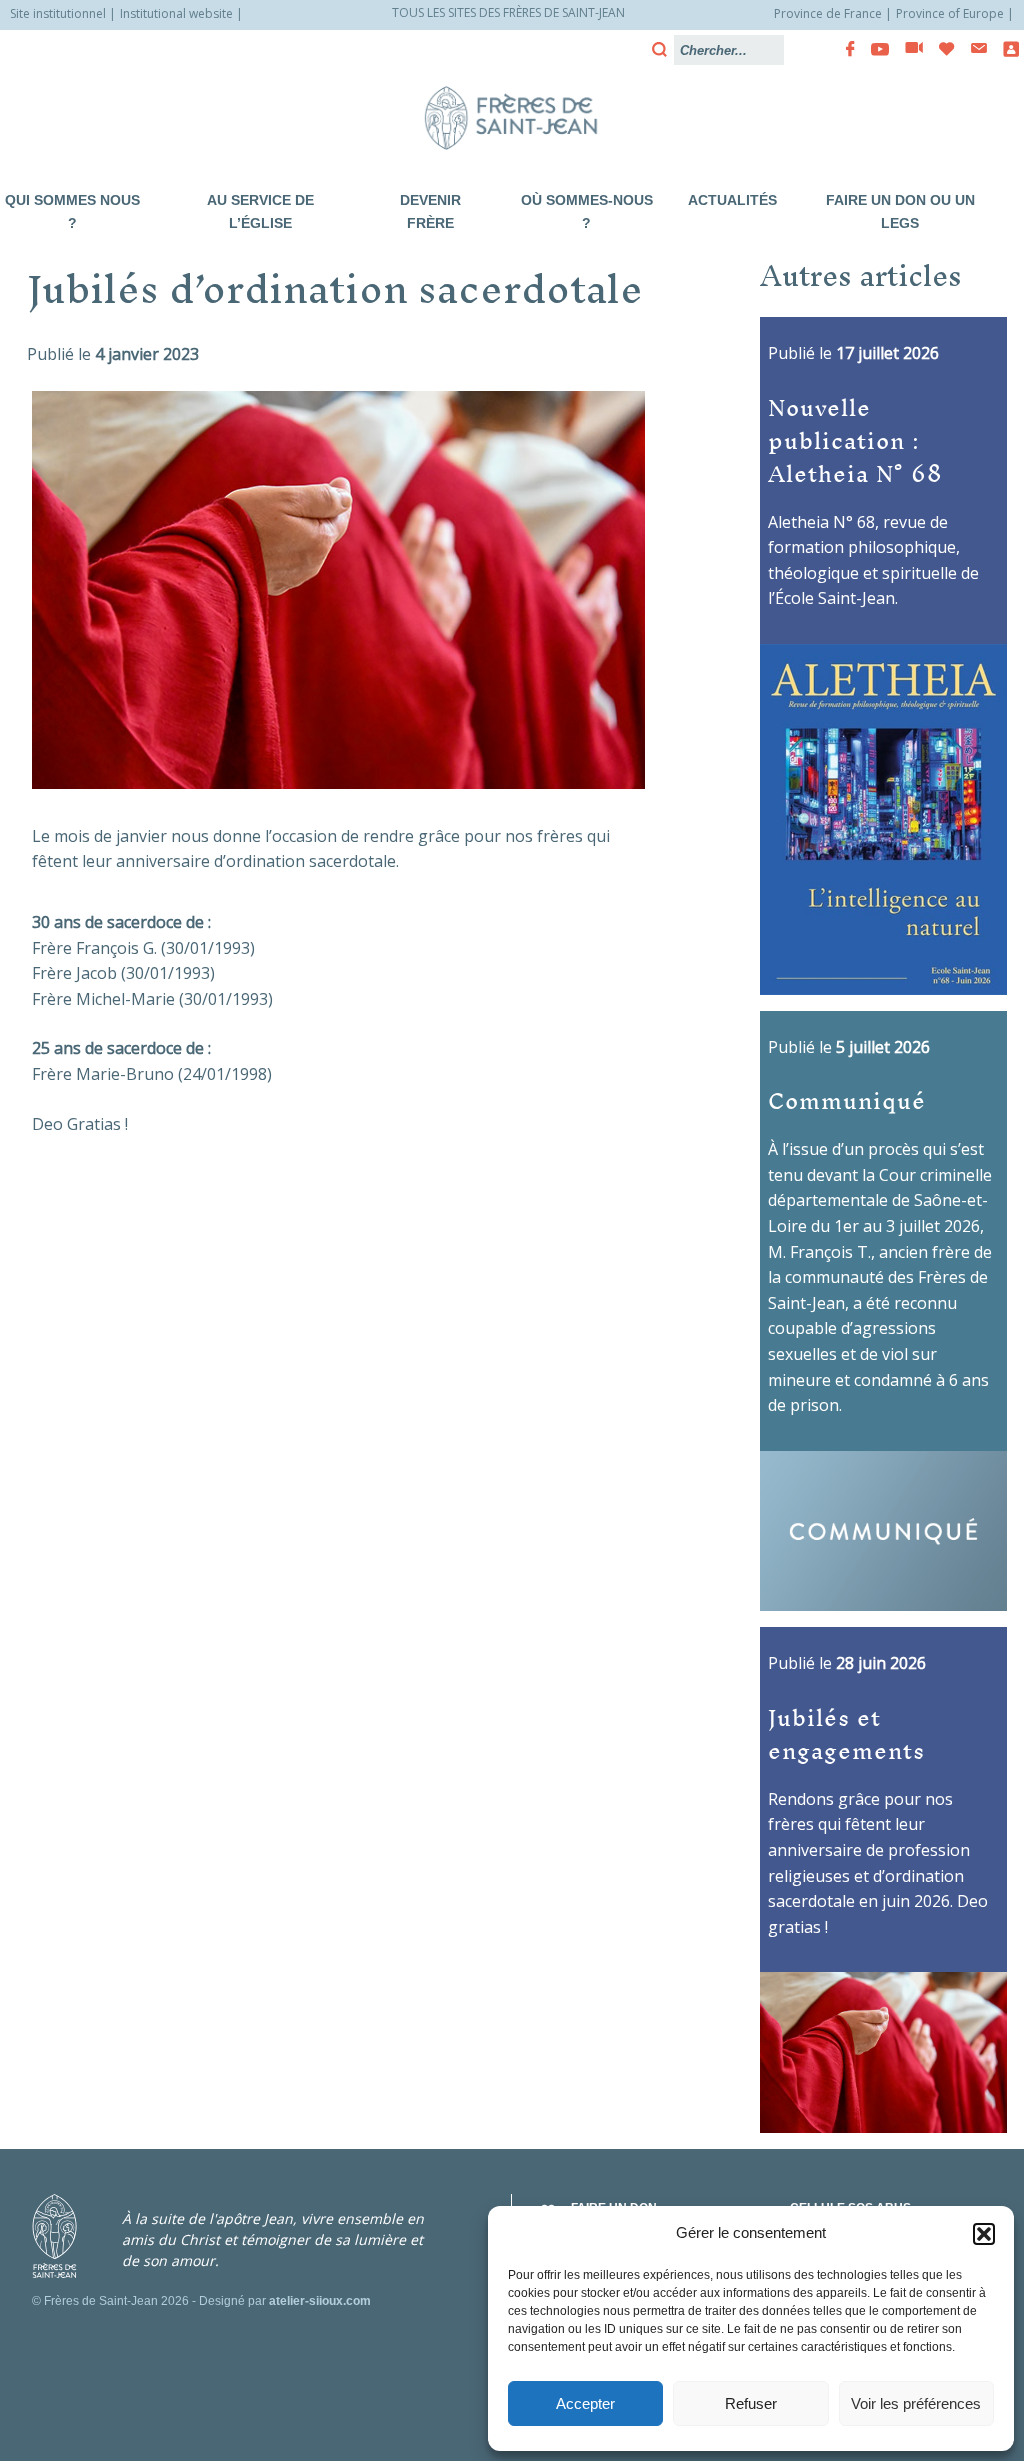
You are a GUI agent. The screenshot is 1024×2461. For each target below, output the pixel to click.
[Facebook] (844, 49)
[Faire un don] (941, 49)
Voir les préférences (916, 2403)
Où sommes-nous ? (587, 211)
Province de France (828, 13)
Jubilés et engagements (846, 1733)
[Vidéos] (908, 49)
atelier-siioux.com (320, 2301)
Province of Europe (950, 13)
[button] (984, 2234)
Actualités (732, 200)
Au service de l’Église (260, 211)
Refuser (751, 2403)
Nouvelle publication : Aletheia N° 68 (855, 439)
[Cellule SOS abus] (1005, 49)
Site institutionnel (58, 13)
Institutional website (176, 13)
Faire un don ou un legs (900, 211)
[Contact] (973, 48)
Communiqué (847, 1099)
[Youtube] (874, 49)
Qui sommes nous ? (72, 211)
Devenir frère (430, 211)
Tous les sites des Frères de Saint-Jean (508, 12)
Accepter (585, 2403)
